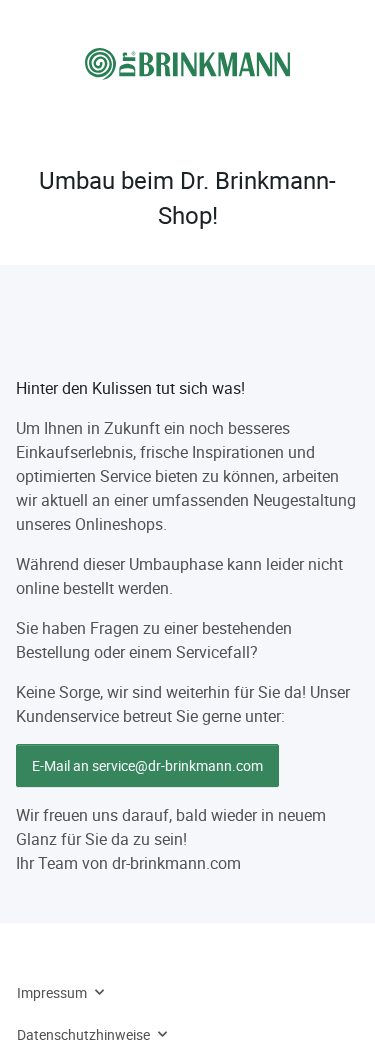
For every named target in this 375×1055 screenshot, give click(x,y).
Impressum (52, 992)
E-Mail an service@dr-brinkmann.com (147, 765)
